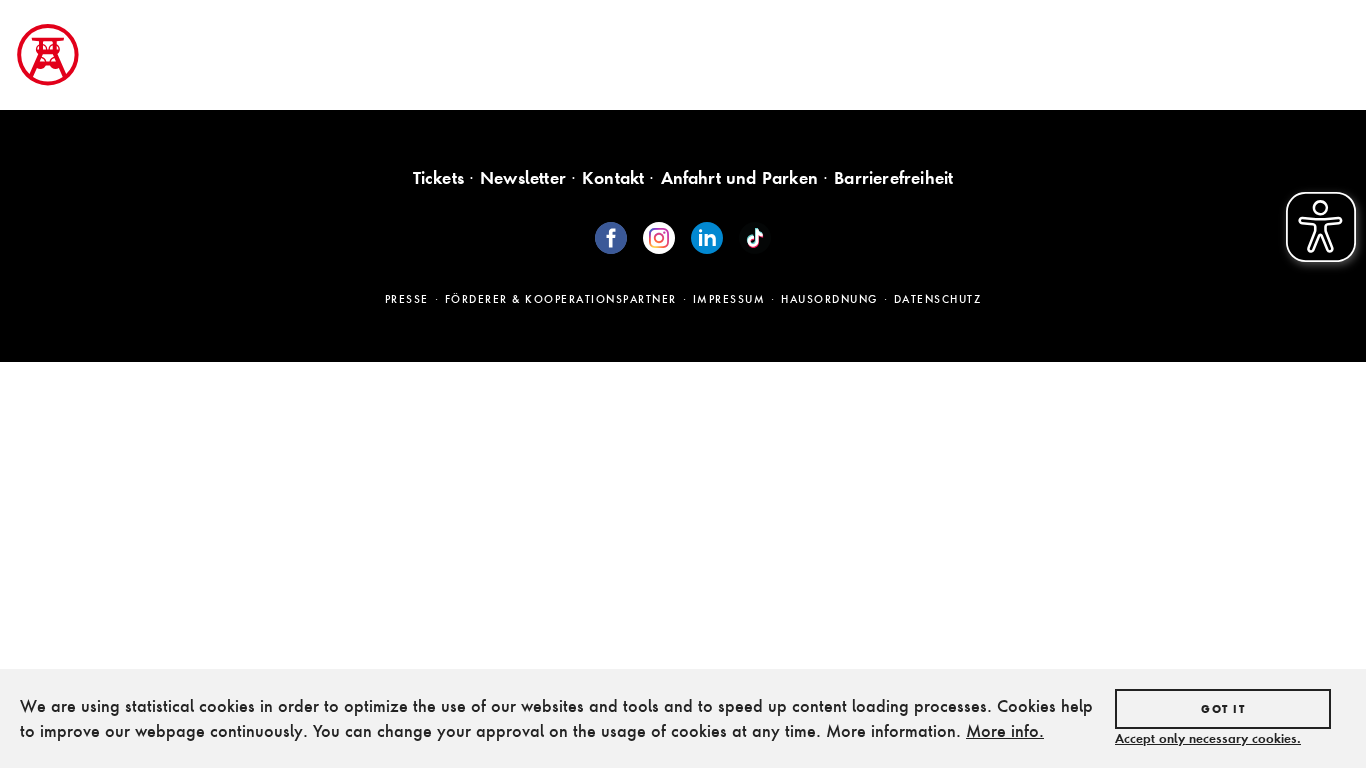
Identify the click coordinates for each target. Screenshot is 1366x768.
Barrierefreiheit (893, 177)
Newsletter (523, 177)
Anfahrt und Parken (740, 177)
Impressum (729, 299)
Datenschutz (938, 299)
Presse (407, 299)
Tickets (438, 177)
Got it (1223, 709)
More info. (1005, 730)
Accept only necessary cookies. (1208, 738)
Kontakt (613, 177)
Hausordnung (829, 299)
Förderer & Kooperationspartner (561, 299)
